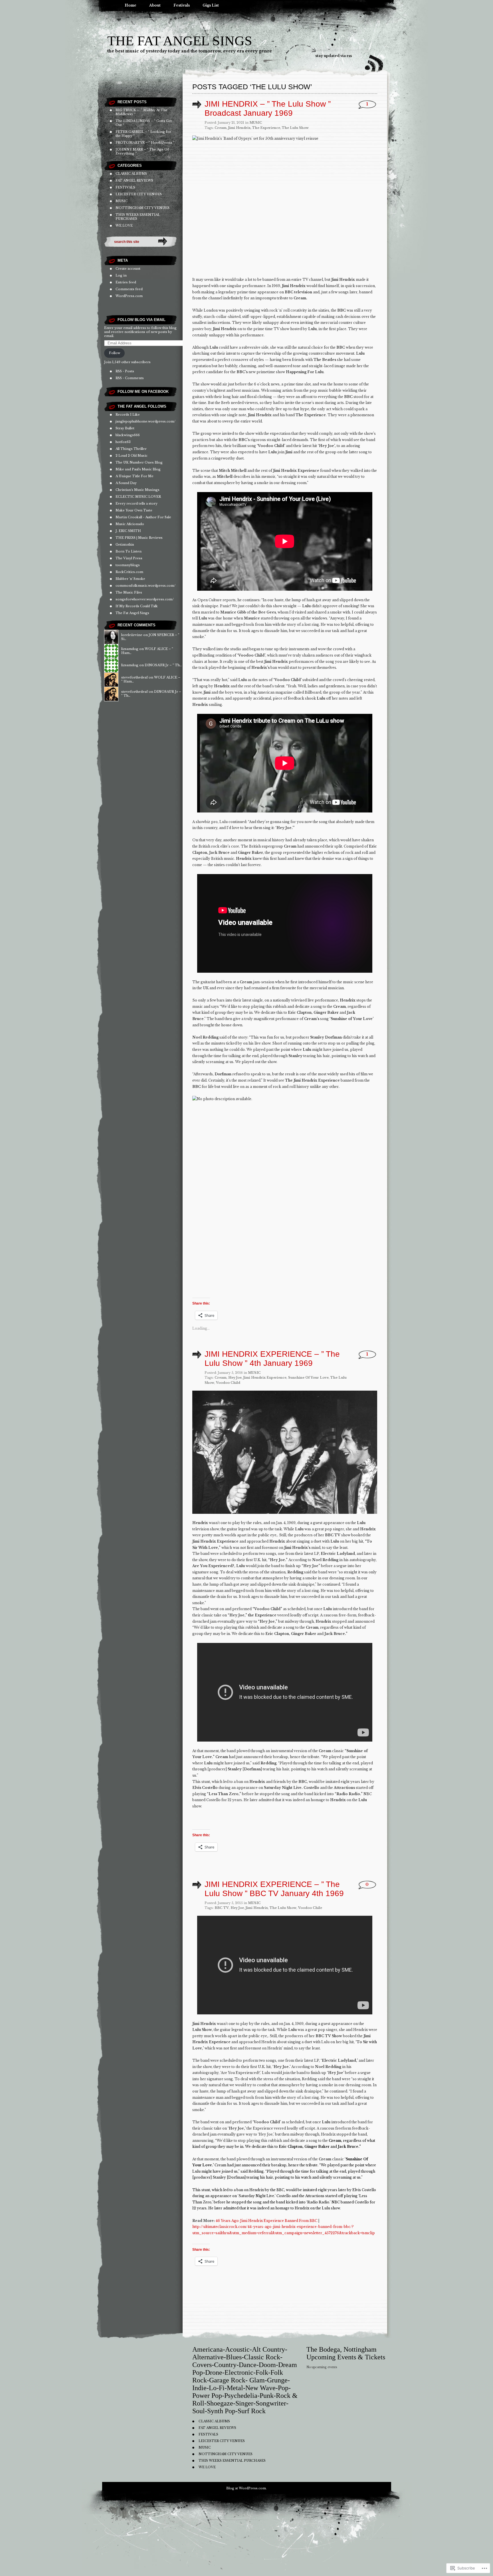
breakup (279, 2165)
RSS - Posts (125, 371)
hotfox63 (123, 442)
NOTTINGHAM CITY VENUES (143, 208)
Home (131, 5)
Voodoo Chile (310, 1908)
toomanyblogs (128, 565)
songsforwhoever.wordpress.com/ (145, 599)
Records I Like (128, 415)
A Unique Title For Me (135, 476)
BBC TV (222, 1908)
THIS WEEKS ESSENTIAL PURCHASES (232, 2461)
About (155, 5)
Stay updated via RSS (334, 56)
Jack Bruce (348, 2147)
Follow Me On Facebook (143, 392)
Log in (121, 275)
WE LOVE (124, 225)
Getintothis (125, 545)
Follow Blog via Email (142, 320)
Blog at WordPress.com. (246, 2488)
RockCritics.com (129, 572)
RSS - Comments (130, 378)
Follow (115, 353)
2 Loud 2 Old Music (132, 456)
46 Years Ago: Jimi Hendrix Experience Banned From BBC (266, 2221)
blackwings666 (128, 435)
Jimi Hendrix (239, 128)
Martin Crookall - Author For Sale (143, 517)
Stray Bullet (125, 428)
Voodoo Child (228, 1383)
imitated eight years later (324, 2190)
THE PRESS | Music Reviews (139, 538)
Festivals (182, 5)
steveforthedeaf (135, 677)
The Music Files (129, 592)
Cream (221, 128)
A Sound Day (126, 483)
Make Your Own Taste (134, 510)
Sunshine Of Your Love (308, 1378)
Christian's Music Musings (138, 490)
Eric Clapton (291, 2147)
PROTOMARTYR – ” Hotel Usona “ (145, 143)
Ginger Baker (317, 2147)
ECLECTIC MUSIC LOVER (138, 497)
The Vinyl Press (129, 558)
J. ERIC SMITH (128, 531)
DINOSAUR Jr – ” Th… (163, 665)
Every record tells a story (137, 503)
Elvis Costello (364, 2190)
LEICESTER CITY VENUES (139, 194)
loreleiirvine (132, 635)
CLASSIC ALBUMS (131, 174)
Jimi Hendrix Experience (265, 1378)
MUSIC (122, 201)
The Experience (266, 128)
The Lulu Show (295, 128)
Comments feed (129, 289)
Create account (128, 269)
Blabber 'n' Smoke (130, 579)
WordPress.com (129, 296)
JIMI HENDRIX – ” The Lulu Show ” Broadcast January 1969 (268, 108)
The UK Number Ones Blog (139, 462)
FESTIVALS (125, 187)
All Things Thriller (131, 449)
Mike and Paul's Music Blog (138, 469)
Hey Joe (235, 1378)
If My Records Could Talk (137, 606)
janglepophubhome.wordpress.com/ (146, 421)
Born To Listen (129, 551)
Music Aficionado (130, 524)
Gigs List (211, 5)
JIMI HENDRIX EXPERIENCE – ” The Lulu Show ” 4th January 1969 (272, 1359)
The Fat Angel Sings (180, 41)
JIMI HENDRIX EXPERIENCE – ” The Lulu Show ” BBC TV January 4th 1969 (274, 1889)
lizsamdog (130, 649)
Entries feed (126, 282)
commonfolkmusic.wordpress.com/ (146, 586)
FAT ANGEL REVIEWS (134, 180)
